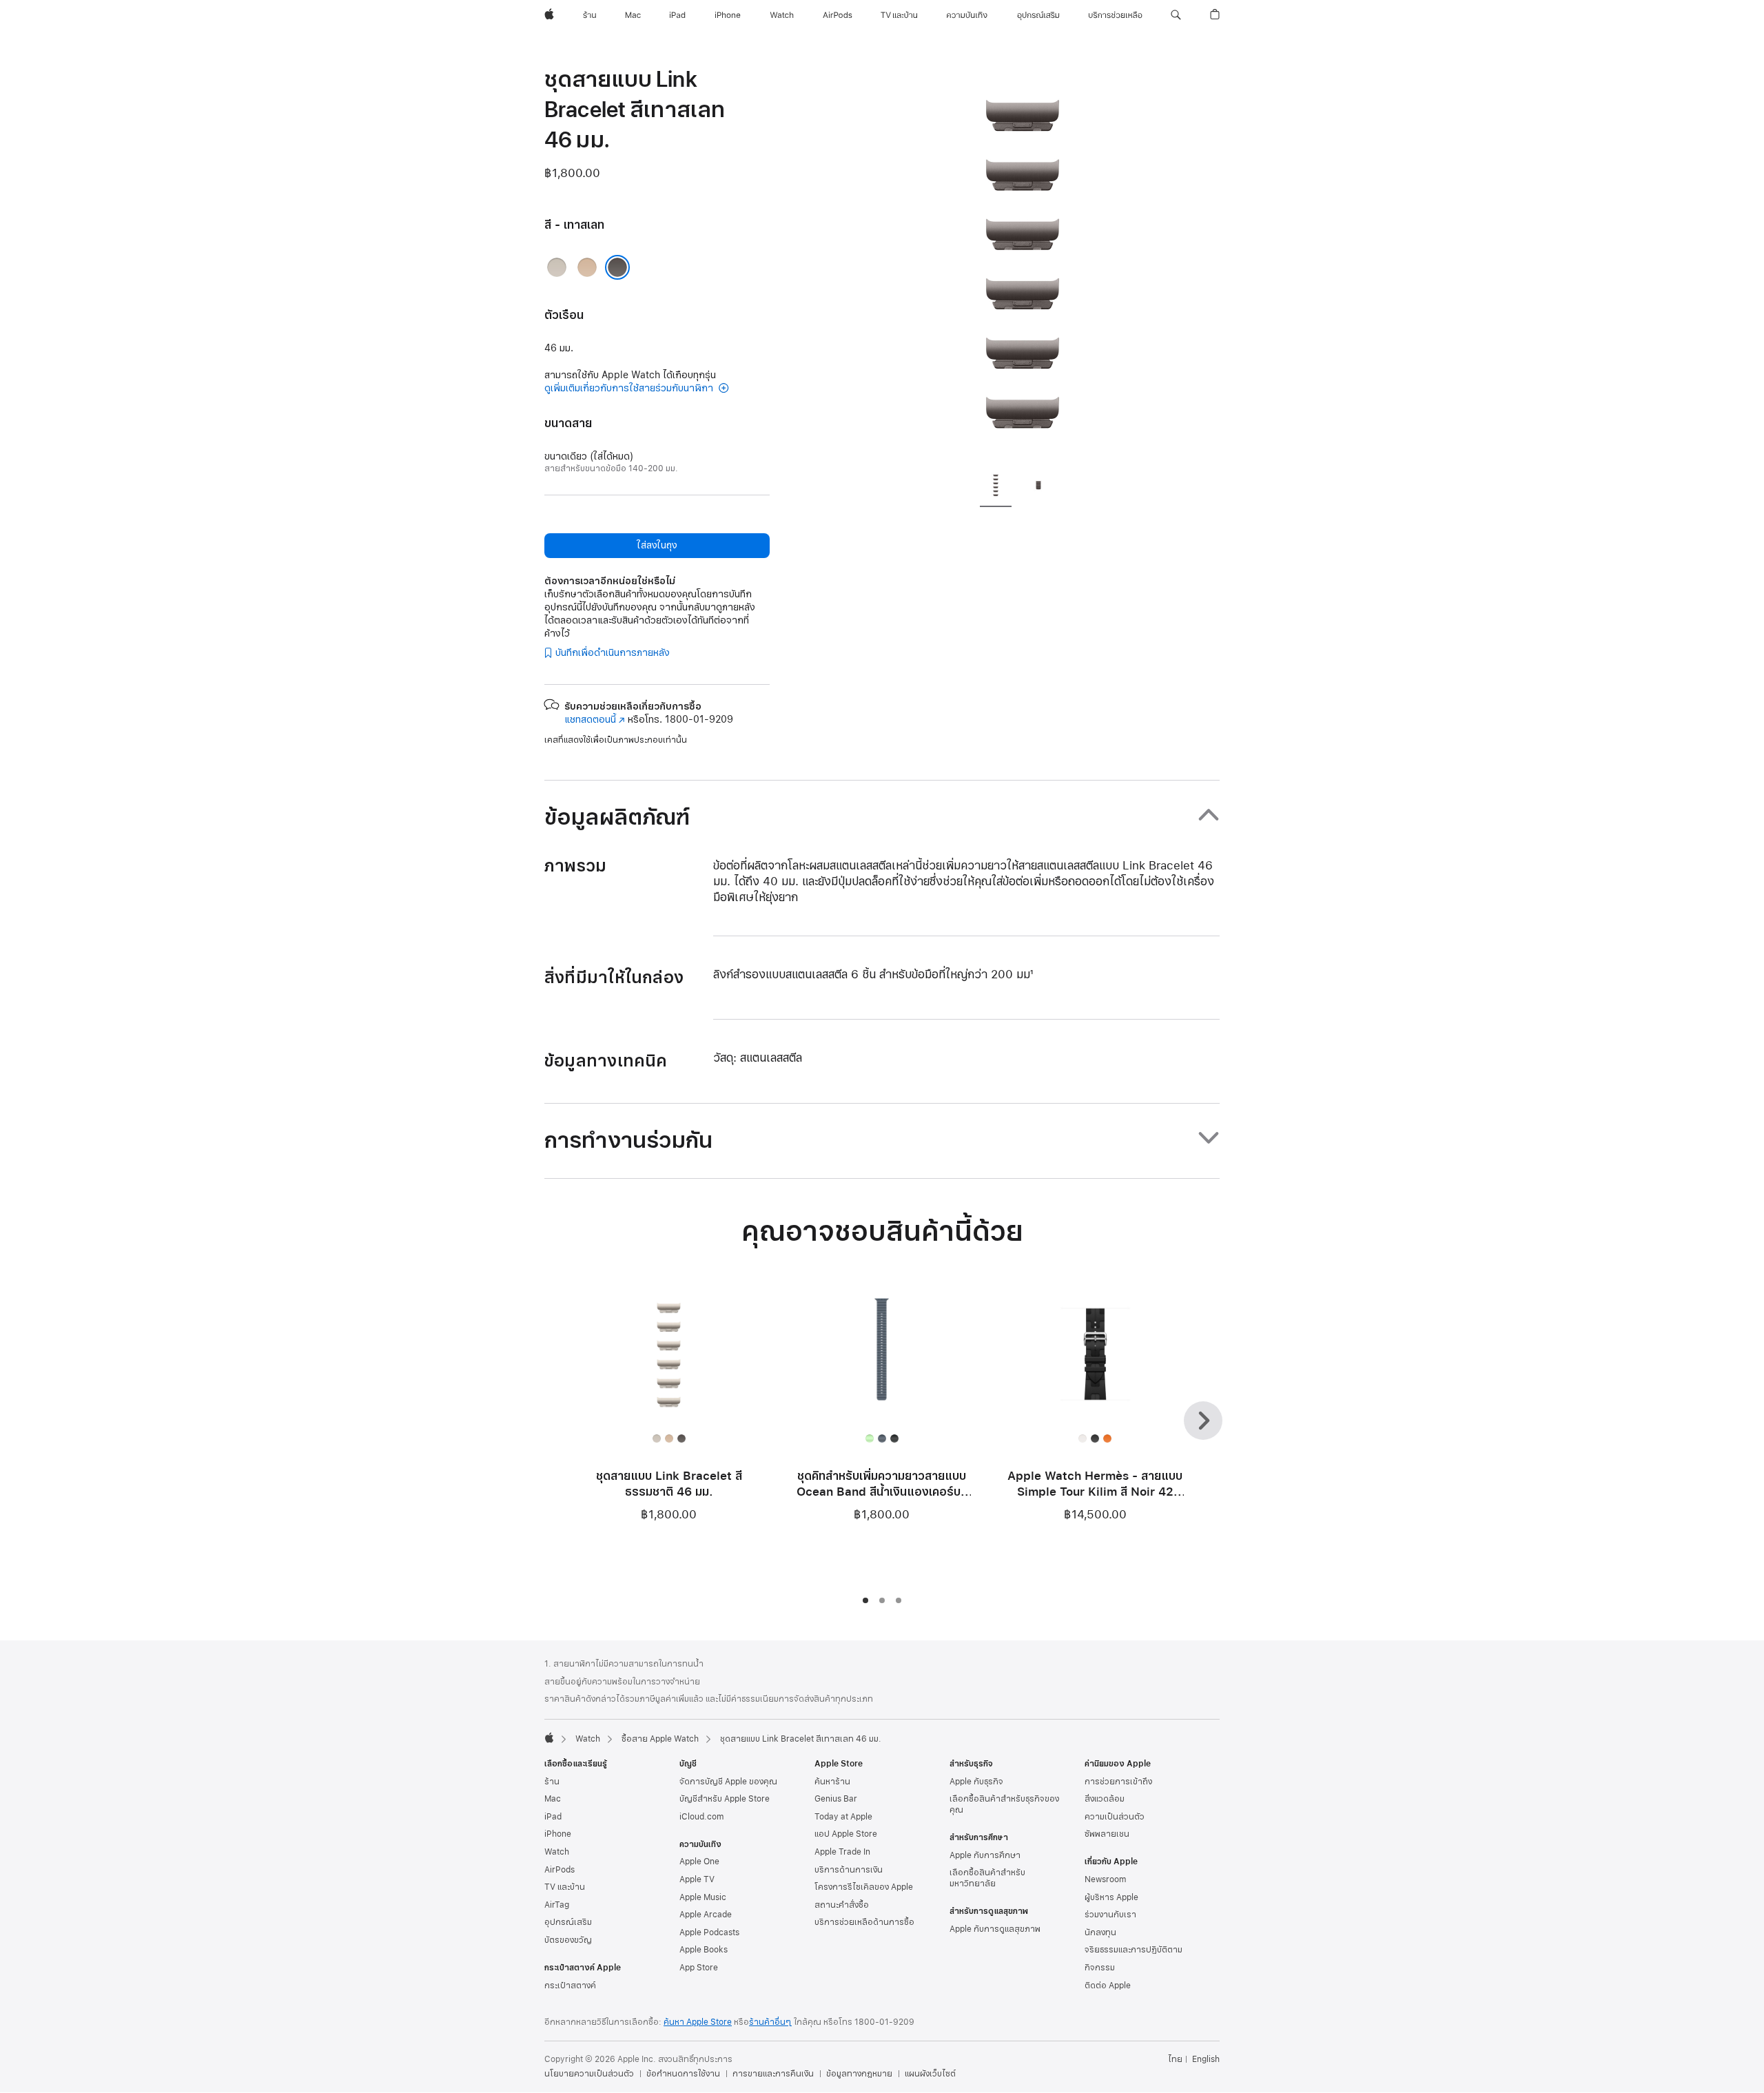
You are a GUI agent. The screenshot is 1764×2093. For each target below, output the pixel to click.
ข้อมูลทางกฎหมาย (859, 2074)
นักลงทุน (1100, 1932)
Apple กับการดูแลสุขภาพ (995, 1929)
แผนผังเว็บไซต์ (930, 2074)
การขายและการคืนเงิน (773, 2074)
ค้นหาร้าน (832, 1782)
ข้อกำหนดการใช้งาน (683, 2074)
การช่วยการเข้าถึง (1118, 1782)
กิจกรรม (1100, 1968)
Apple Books (704, 1950)
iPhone (558, 1834)
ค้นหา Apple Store (698, 2022)
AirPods (560, 1870)
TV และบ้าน (565, 1887)
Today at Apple (843, 1817)
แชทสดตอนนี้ (595, 720)
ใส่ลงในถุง (657, 545)
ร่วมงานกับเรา (1110, 1915)
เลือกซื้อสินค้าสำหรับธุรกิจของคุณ (1004, 1804)
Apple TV (697, 1879)
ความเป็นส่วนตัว (1115, 1817)
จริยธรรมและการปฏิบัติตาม (1134, 1950)
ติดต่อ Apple (1108, 1986)
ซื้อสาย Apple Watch (660, 1739)
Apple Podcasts (709, 1932)
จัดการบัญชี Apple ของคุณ (728, 1782)
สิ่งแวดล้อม (1105, 1799)
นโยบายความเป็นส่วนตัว (589, 2074)
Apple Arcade (706, 1915)
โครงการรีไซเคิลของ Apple (864, 1887)
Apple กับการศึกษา (985, 1855)
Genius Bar (836, 1799)
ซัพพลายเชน (1107, 1834)
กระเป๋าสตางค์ (570, 1986)
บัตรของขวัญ (568, 1940)
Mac (553, 1799)
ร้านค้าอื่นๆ (770, 2022)
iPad (553, 1817)
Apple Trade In (842, 1852)
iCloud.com (701, 1817)
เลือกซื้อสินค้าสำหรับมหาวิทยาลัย (987, 1878)
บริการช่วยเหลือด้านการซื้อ (864, 1922)
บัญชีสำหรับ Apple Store (725, 1799)
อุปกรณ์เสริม (568, 1922)
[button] (1176, 15)
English (1206, 2059)
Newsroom (1105, 1879)
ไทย (1175, 2059)
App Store (699, 1968)
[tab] (996, 487)
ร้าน (552, 1782)
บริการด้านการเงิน (849, 1870)
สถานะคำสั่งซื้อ (842, 1905)
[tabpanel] (1023, 262)
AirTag (557, 1905)
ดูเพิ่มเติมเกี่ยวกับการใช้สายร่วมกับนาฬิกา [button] (630, 388)
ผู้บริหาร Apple (1111, 1897)
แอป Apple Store (846, 1834)
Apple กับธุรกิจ (976, 1782)
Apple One (699, 1862)
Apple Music (703, 1897)
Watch (588, 1739)
